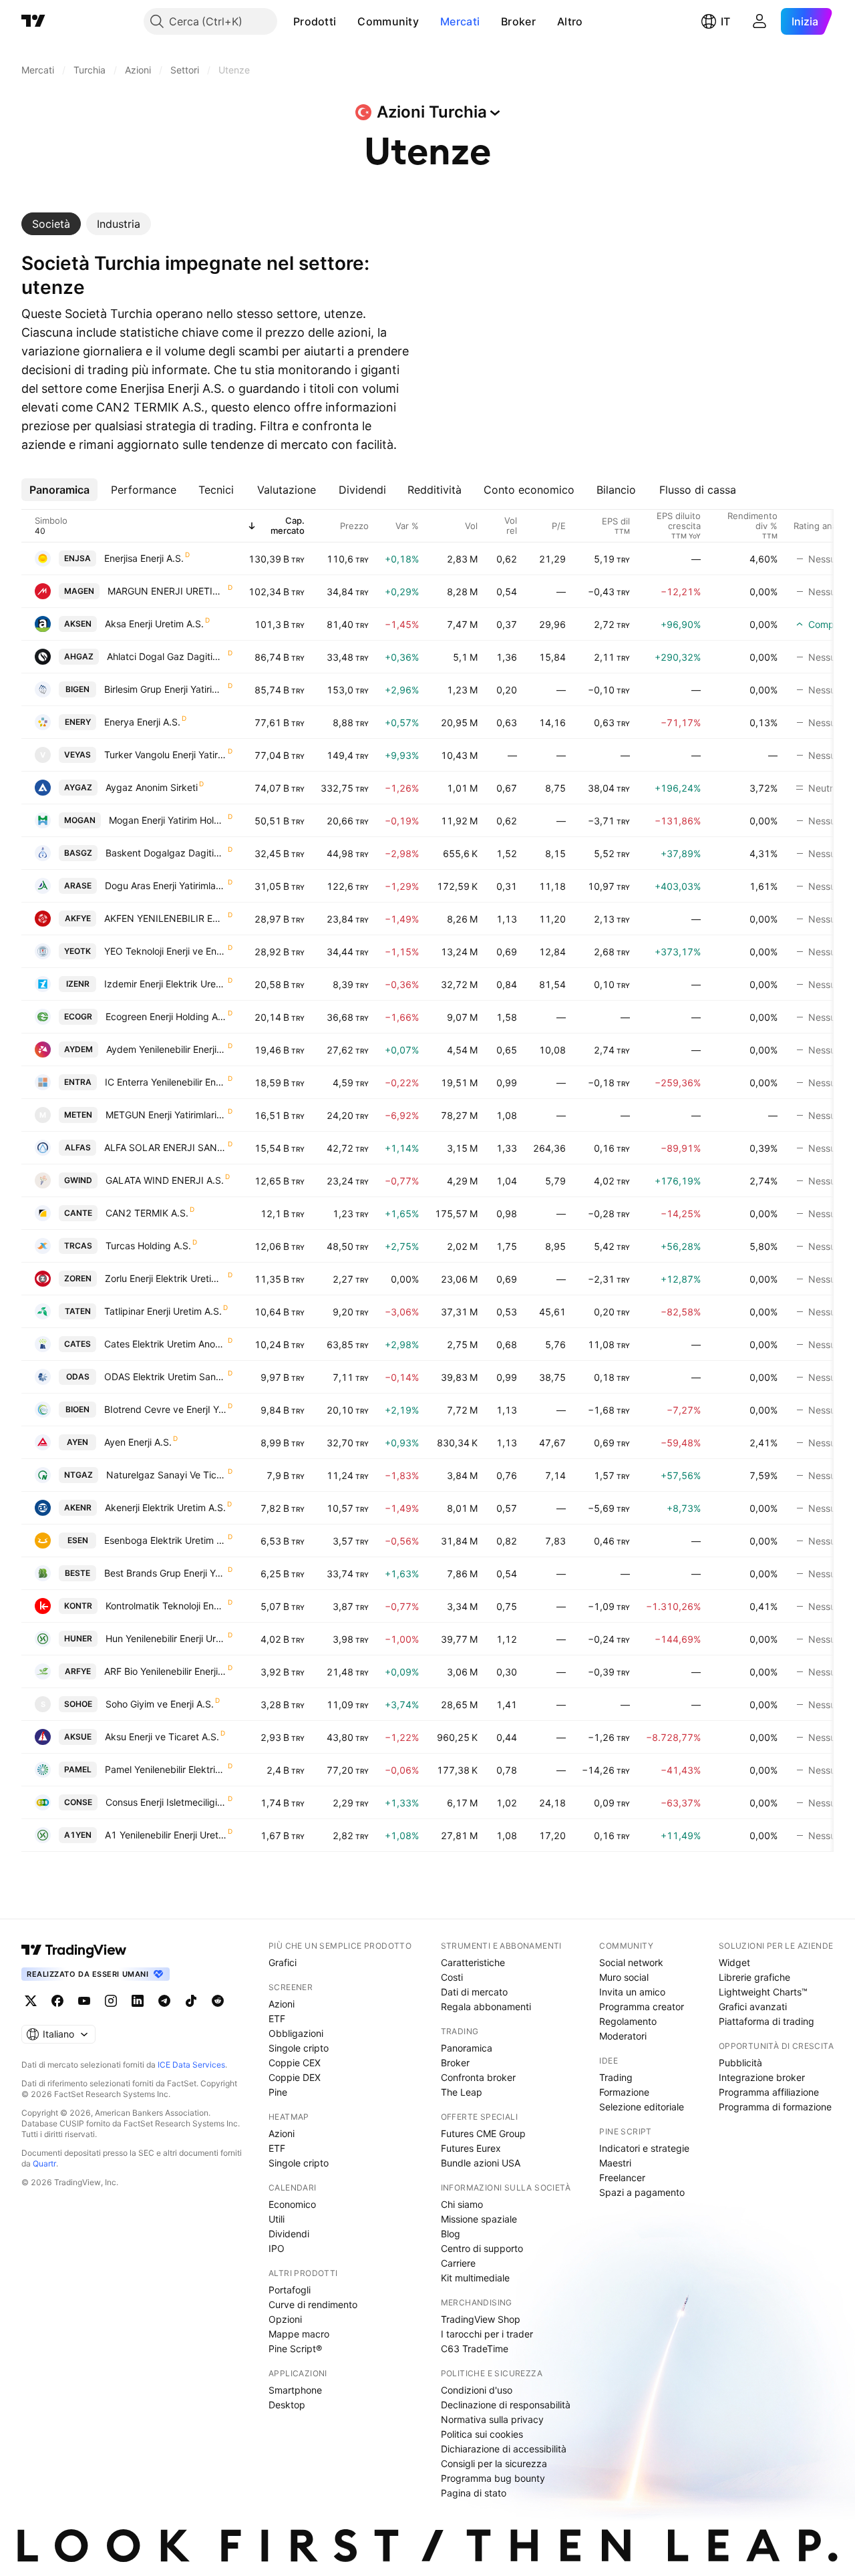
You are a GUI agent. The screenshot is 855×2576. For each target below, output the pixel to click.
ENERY (78, 722)
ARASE (78, 885)
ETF (277, 2019)
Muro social (624, 1977)
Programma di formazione (775, 2107)
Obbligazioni (296, 2033)
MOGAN (80, 820)
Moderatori (623, 2036)
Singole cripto (299, 2048)
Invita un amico (632, 1992)
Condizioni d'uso (477, 2390)
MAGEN (79, 591)
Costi (452, 1977)
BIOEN (77, 1409)
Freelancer (622, 2178)
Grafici (283, 1962)
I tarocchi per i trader (487, 2334)
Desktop (287, 2405)
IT (725, 21)
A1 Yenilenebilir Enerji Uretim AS (166, 1835)
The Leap (462, 2092)
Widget (734, 1962)
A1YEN (78, 1835)
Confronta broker (478, 2077)
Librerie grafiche (754, 1977)
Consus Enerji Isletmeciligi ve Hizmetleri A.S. (166, 1802)
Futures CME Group (483, 2133)
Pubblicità (740, 2063)
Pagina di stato (474, 2493)
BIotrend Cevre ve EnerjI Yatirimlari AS (165, 1409)
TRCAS (78, 1246)
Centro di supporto (482, 2248)
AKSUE (78, 1737)
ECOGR (78, 1016)
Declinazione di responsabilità (506, 2405)
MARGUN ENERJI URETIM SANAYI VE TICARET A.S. (167, 591)
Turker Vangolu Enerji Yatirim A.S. (165, 755)
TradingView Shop (481, 2319)
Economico (292, 2204)
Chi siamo (462, 2204)
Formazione (624, 2092)
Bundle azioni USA (481, 2163)
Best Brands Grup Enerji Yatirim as (165, 1573)
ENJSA (77, 558)
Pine (278, 2092)
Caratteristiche (473, 1962)
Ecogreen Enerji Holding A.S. (166, 1016)
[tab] (51, 224)
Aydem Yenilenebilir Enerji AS (166, 1049)
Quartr (44, 2163)
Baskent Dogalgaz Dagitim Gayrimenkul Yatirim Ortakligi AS (166, 853)
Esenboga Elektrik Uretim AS (165, 1540)
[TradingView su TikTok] (191, 2001)
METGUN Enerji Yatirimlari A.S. (166, 1115)
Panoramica (467, 2048)
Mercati (460, 21)
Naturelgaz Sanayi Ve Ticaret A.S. (166, 1475)
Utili (277, 2219)
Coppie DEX (295, 2077)
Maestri (615, 2163)
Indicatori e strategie (644, 2148)
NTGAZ (78, 1475)
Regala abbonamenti (486, 2006)
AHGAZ (79, 656)
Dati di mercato (474, 1992)
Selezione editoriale (642, 2107)
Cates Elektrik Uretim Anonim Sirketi (165, 1344)
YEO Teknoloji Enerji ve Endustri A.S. (165, 951)
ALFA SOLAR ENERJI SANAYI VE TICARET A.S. (165, 1147)
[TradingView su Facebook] (57, 2001)
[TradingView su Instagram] (111, 2001)
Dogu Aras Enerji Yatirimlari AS (166, 885)
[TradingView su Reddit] (218, 2001)
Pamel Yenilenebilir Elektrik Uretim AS (166, 1769)
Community (388, 21)
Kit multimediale (475, 2278)
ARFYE (78, 1671)
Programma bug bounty (493, 2478)
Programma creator (642, 2006)
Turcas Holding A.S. (148, 1246)
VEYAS (77, 755)
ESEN (78, 1540)
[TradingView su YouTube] (84, 2001)
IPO (277, 2248)
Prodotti (315, 21)
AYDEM (78, 1049)
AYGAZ (78, 787)
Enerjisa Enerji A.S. (144, 558)
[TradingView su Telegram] (164, 2001)
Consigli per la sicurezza (494, 2463)
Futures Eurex (471, 2148)
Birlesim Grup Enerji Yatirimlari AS (165, 689)
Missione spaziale (479, 2219)
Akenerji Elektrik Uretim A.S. (165, 1507)
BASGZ (78, 853)
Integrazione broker (762, 2077)
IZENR (78, 984)
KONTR (78, 1606)
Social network (631, 1962)
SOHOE (78, 1704)
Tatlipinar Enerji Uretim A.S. (163, 1311)
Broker (518, 21)
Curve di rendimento (313, 2304)
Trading (616, 2077)
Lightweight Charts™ (763, 1992)
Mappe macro (299, 2334)
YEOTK (77, 951)
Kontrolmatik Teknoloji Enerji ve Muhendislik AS (166, 1606)
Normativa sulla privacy (492, 2419)
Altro (570, 21)
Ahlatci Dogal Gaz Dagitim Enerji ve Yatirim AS (167, 656)
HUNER (78, 1638)
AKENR (78, 1507)
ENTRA (78, 1082)
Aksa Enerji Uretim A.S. (154, 624)
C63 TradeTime (475, 2349)
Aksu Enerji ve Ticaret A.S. (162, 1737)
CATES (77, 1344)
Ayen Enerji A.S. (138, 1442)
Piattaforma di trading (766, 2021)
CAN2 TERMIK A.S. (147, 1213)
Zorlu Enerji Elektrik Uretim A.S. (166, 1278)
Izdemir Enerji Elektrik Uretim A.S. (165, 984)
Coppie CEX (295, 2063)
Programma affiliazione (769, 2092)
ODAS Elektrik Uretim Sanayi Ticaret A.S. (165, 1377)
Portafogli (290, 2290)
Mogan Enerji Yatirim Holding (168, 820)
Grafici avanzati (753, 2006)
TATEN (78, 1311)
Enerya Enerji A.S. (142, 722)
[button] (346, 21)
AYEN (77, 1442)
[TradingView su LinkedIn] (138, 2001)
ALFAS (78, 1147)
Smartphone (295, 2390)
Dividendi (289, 2234)
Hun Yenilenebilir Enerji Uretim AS (166, 1638)
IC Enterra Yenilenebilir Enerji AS (166, 1082)
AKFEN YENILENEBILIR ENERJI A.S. (165, 918)
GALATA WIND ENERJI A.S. (165, 1180)
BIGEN (77, 689)
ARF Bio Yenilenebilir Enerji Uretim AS (165, 1671)
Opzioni (285, 2319)
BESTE (77, 1573)
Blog (451, 2234)
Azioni (282, 2004)
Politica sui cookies (482, 2434)
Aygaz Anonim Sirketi (152, 787)
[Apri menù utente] (759, 21)
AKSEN (78, 624)
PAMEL (78, 1769)
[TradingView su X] (31, 2001)
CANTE (78, 1213)
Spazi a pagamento (642, 2192)
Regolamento (628, 2021)
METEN (78, 1115)
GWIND (78, 1180)
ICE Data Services (191, 2065)
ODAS (78, 1377)
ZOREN (78, 1278)
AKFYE (78, 918)
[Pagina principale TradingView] (33, 21)
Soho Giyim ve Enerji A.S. (160, 1704)
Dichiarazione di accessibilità (504, 2449)
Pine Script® (295, 2349)
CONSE (78, 1802)
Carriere (458, 2263)
